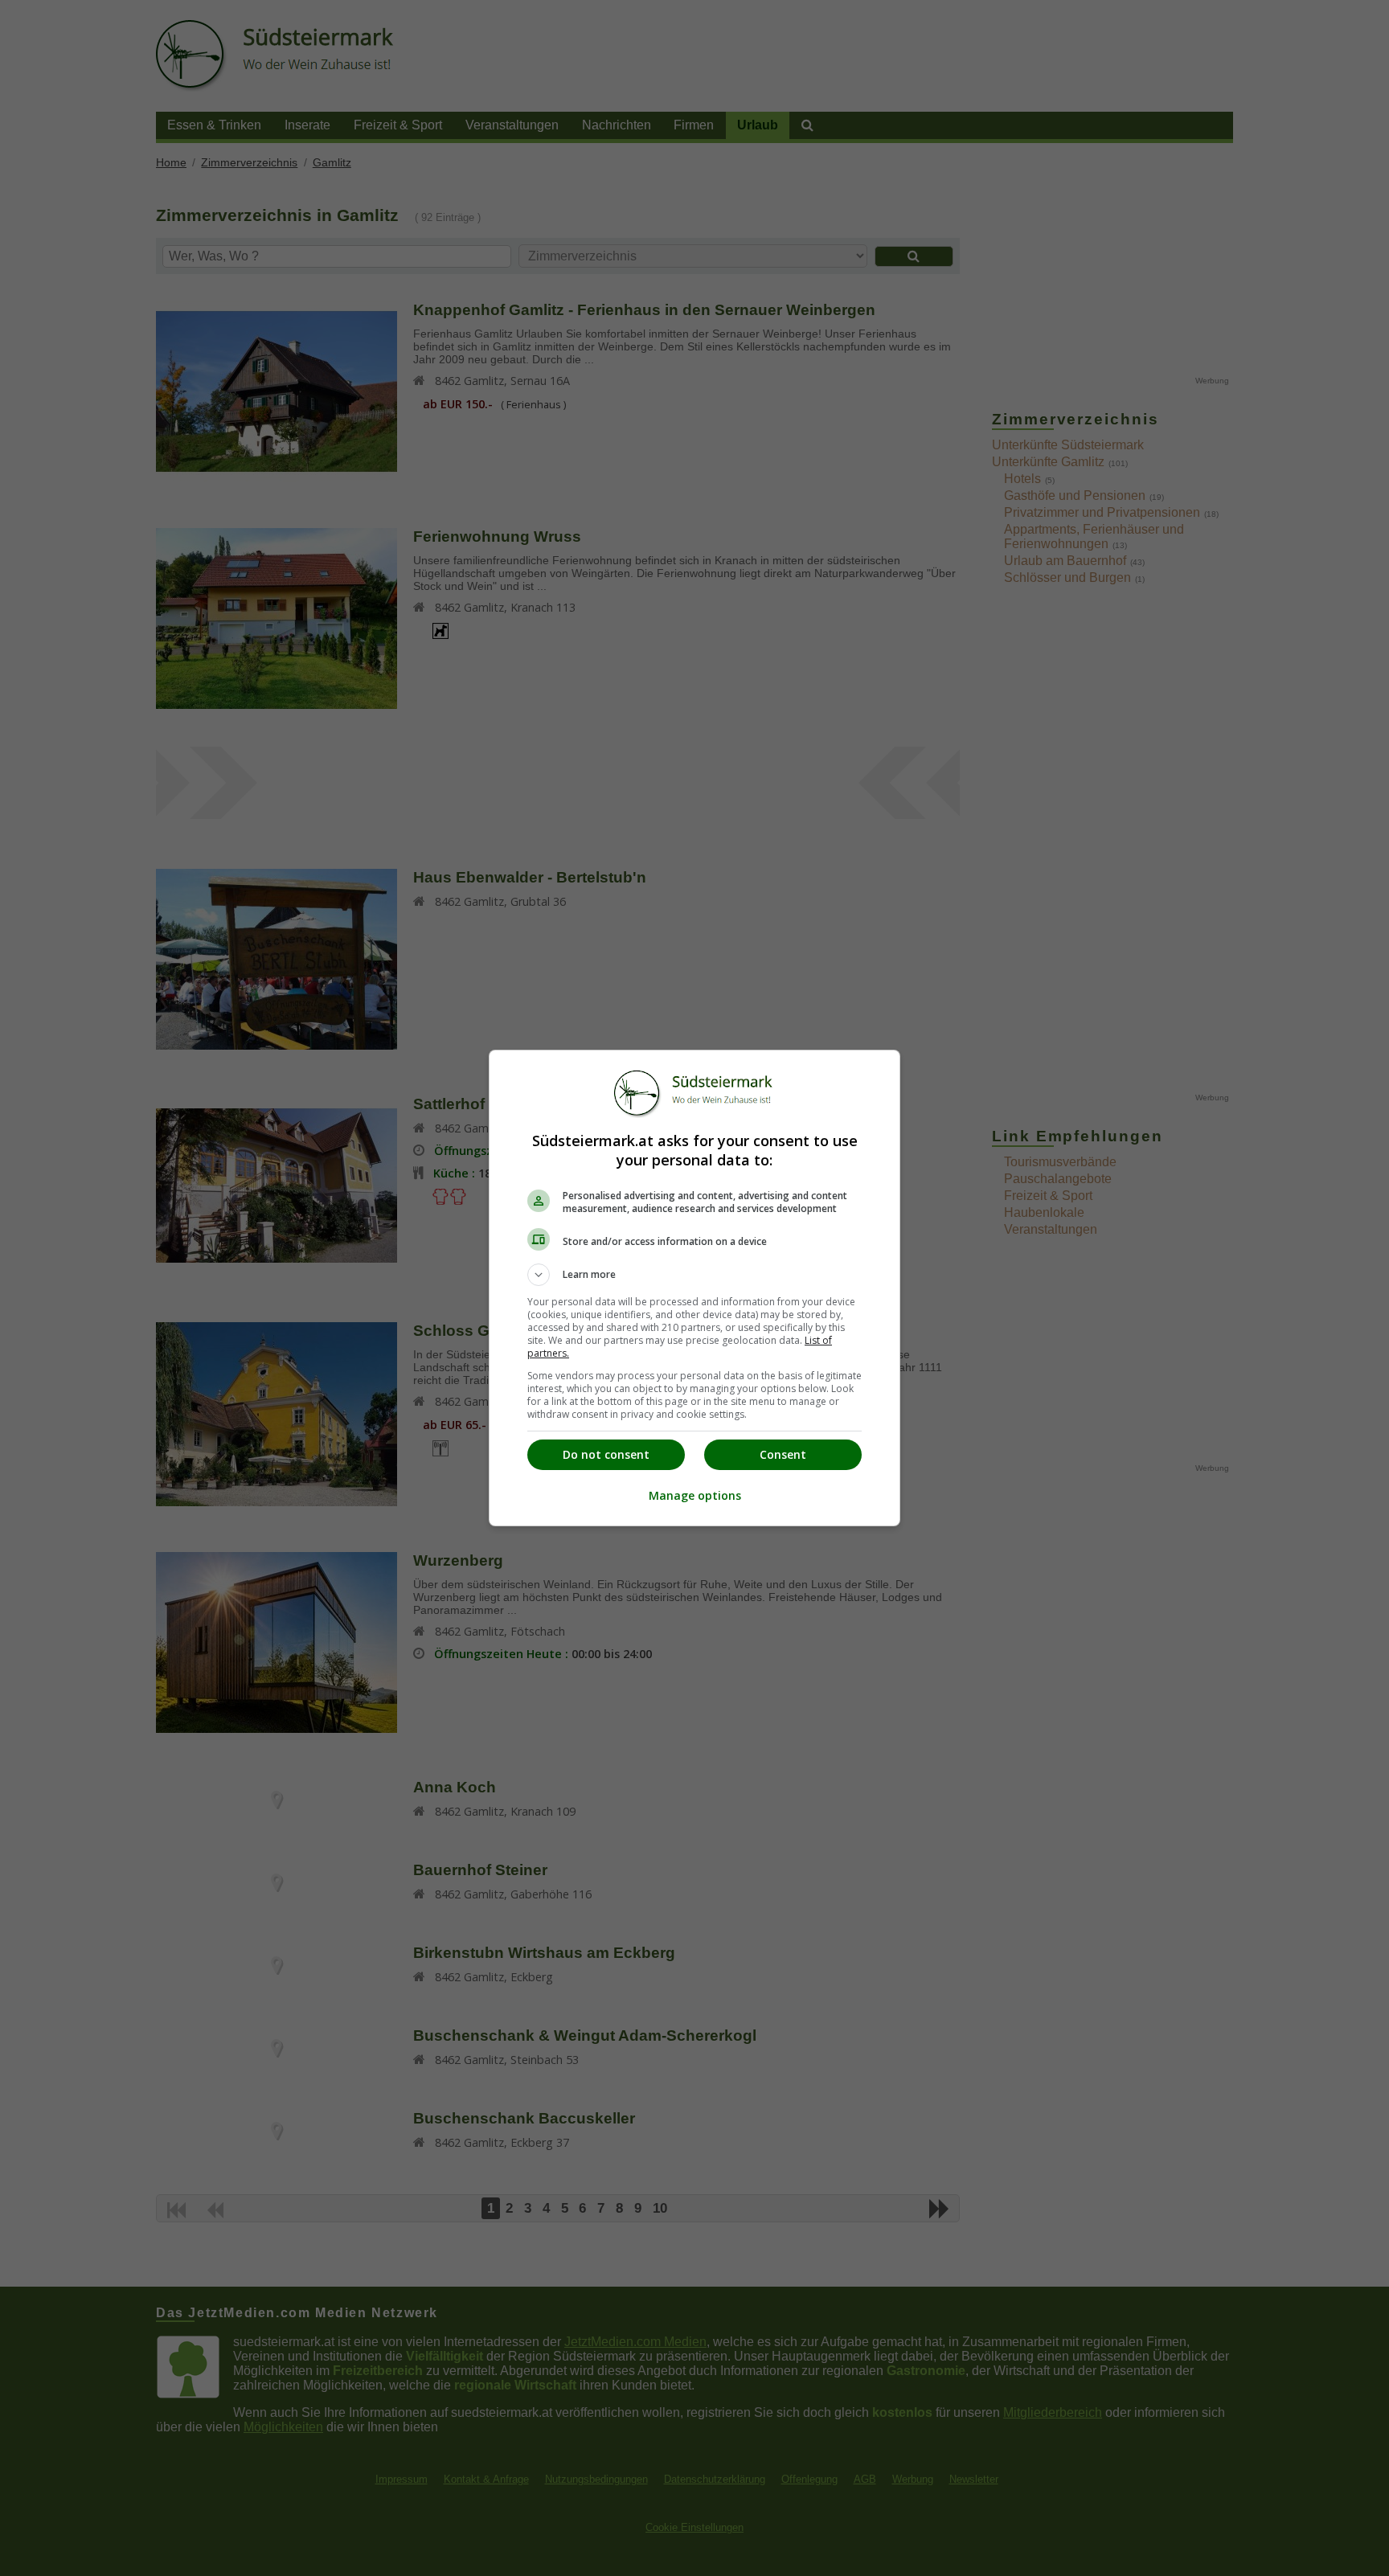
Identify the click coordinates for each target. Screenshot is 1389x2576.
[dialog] (694, 1288)
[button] (694, 1275)
